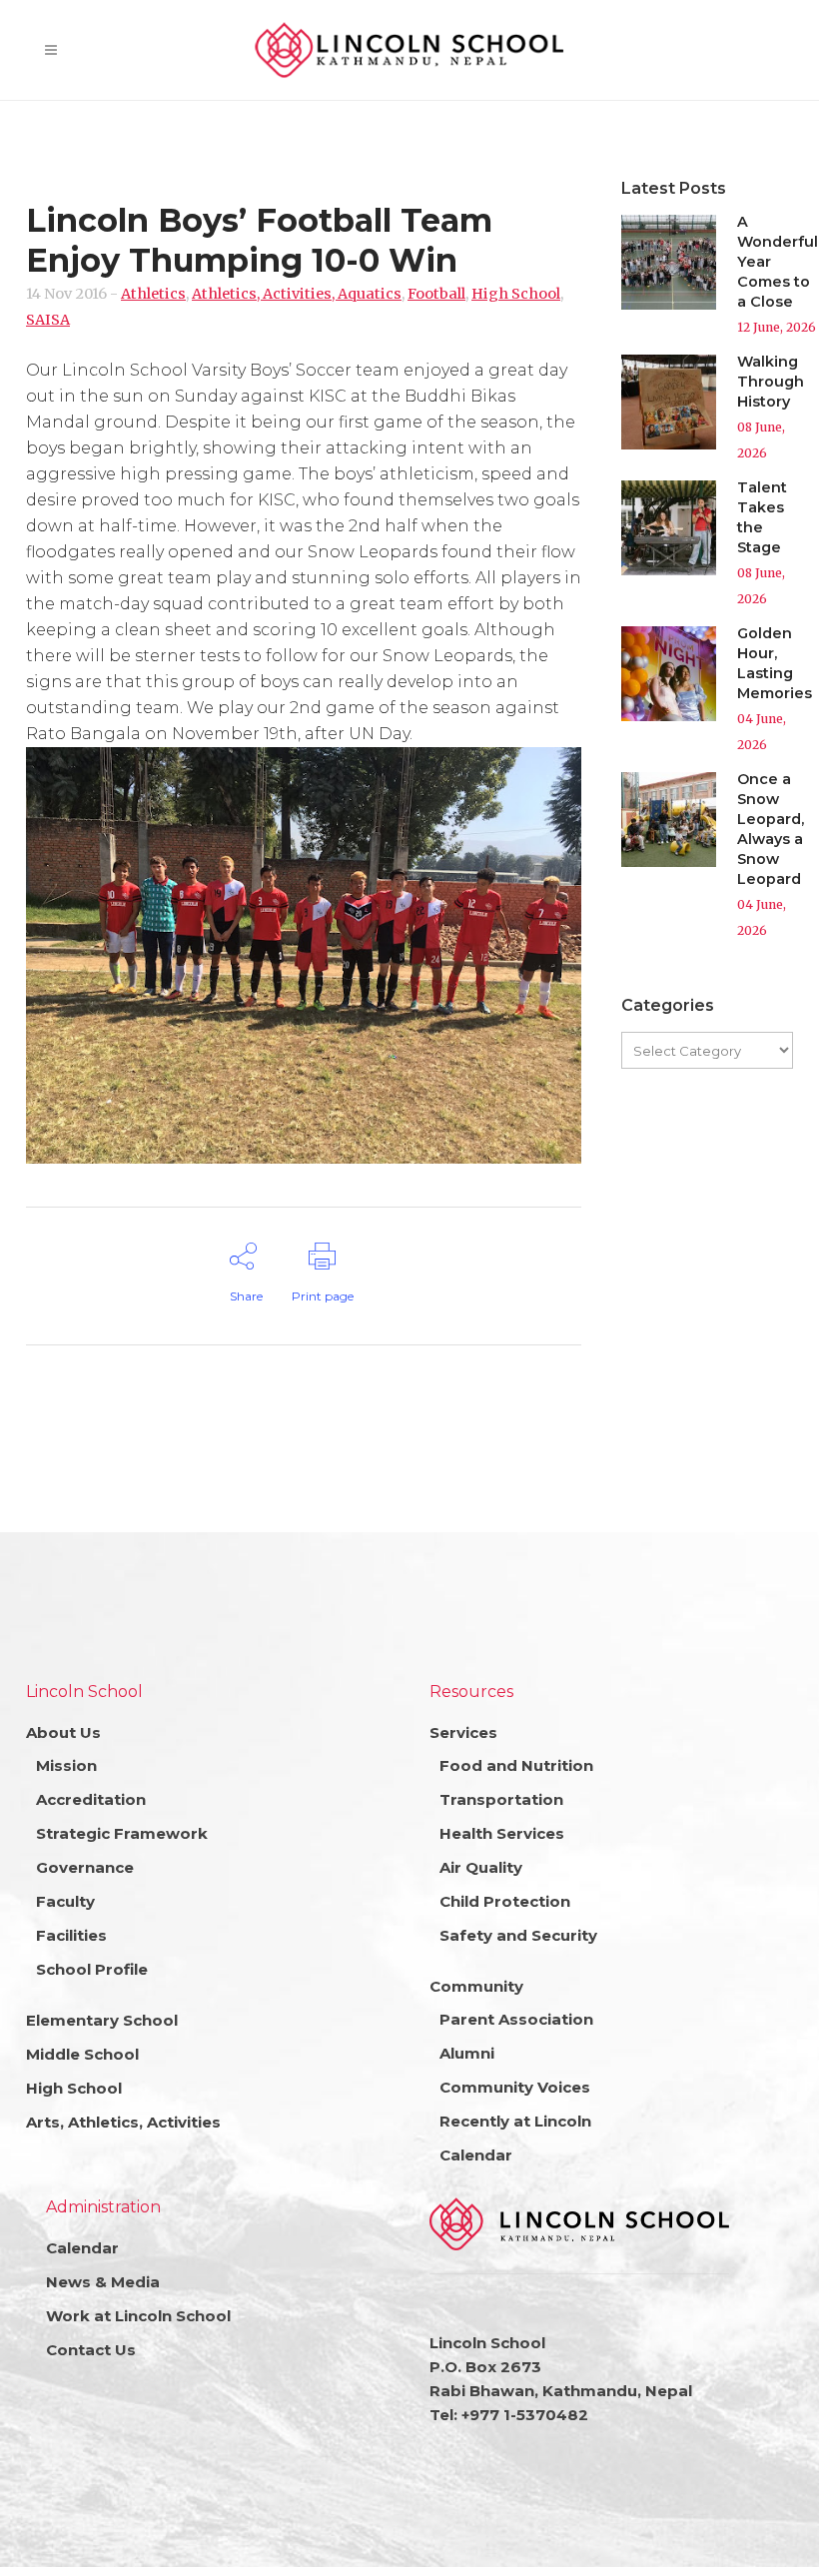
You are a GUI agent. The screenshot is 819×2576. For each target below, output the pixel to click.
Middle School (82, 2054)
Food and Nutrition (516, 1765)
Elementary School (102, 2020)
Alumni (467, 2053)
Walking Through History (771, 382)
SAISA (48, 320)
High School (516, 294)
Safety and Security (518, 1935)
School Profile (92, 1969)
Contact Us (91, 2350)
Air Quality (481, 1867)
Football (436, 294)
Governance (85, 1867)
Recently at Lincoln (515, 2121)
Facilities (71, 1935)
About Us (63, 1732)
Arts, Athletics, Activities (123, 2122)
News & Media (103, 2282)
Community (476, 1986)
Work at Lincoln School (138, 2316)
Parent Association (516, 2019)
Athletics (153, 294)
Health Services (502, 1833)
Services (463, 1732)
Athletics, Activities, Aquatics (297, 294)
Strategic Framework (122, 1833)
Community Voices (515, 2087)
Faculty (65, 1901)
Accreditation (91, 1799)
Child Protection (505, 1901)
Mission (66, 1765)
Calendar (476, 2155)
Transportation (501, 1799)
